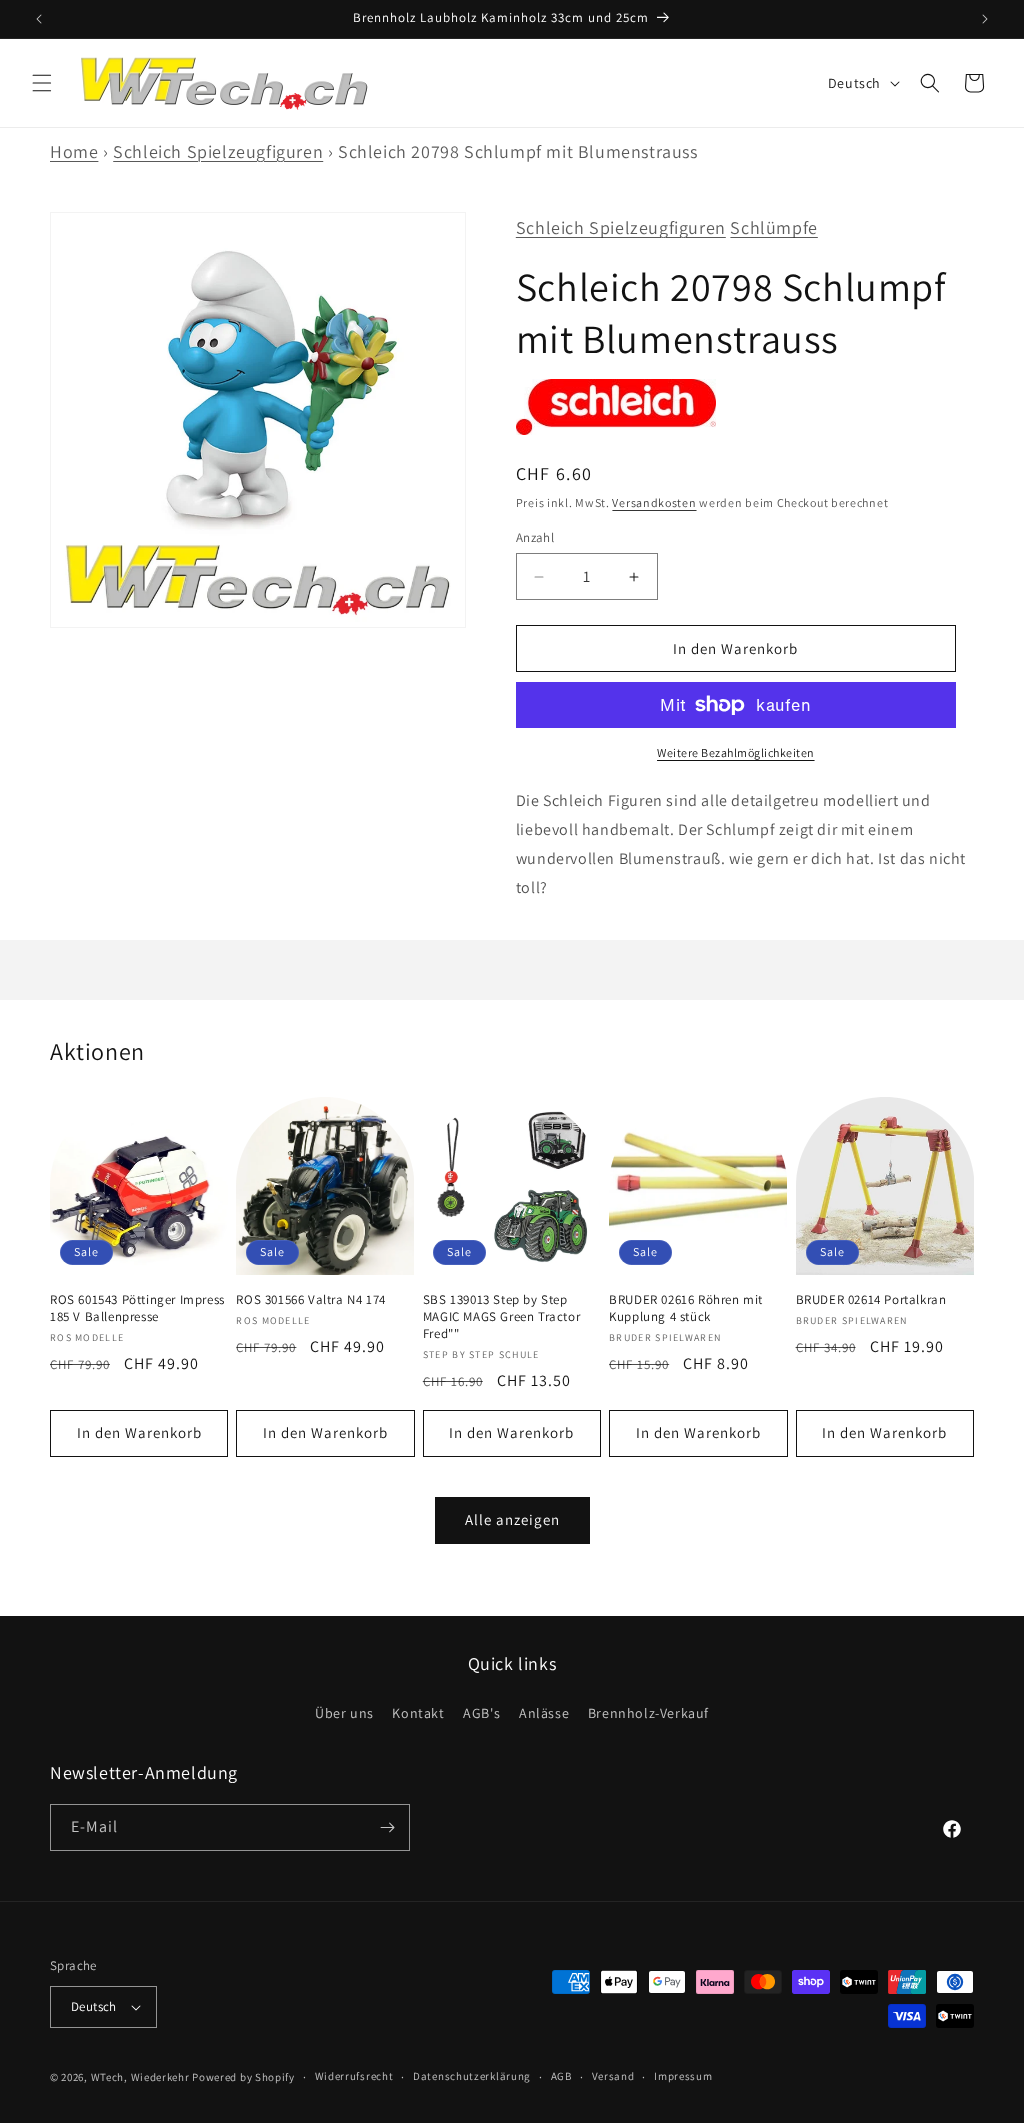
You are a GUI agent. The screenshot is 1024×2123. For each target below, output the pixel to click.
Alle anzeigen (512, 1519)
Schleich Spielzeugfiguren (218, 151)
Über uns (344, 1713)
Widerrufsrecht (354, 2076)
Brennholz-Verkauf (648, 1713)
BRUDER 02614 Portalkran (871, 1300)
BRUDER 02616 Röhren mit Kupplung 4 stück (686, 1308)
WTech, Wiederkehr (140, 2077)
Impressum (683, 2076)
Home (74, 151)
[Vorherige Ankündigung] (39, 19)
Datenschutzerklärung (472, 2076)
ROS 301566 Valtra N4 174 (310, 1300)
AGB (561, 2076)
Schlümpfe (773, 227)
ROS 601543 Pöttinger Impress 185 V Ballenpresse (137, 1308)
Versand (613, 2076)
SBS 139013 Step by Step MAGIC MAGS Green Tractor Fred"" (501, 1317)
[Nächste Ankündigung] (985, 19)
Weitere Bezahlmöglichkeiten (736, 752)
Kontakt (418, 1713)
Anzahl (535, 537)
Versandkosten (654, 502)
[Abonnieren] (387, 1827)
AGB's (481, 1713)
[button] (42, 83)
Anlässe (544, 1713)
